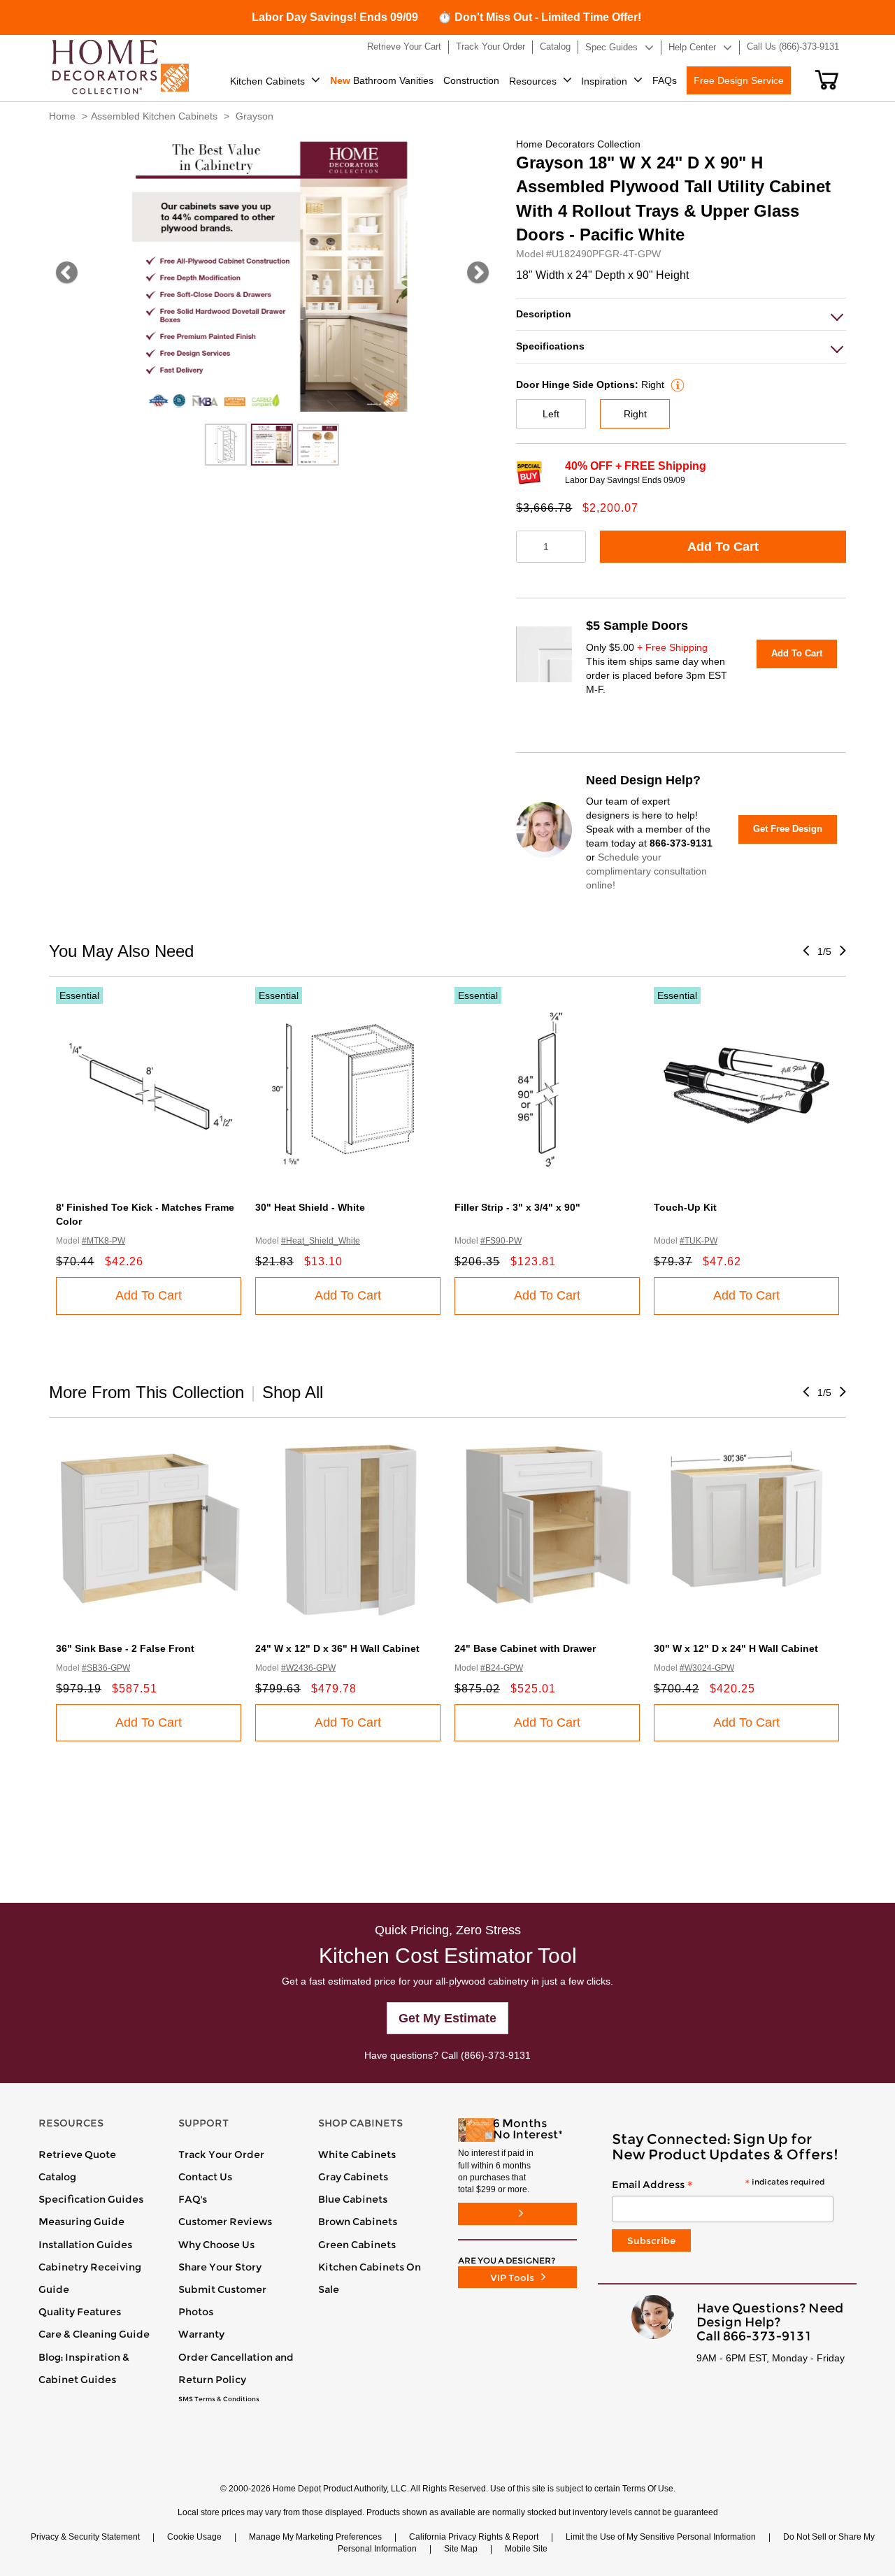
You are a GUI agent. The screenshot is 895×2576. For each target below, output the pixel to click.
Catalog (57, 2177)
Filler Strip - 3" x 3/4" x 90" (517, 1207)
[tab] (681, 314)
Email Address (718, 2185)
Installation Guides (85, 2245)
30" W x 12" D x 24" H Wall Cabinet (736, 1648)
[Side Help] (676, 384)
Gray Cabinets (353, 2177)
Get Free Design (788, 829)
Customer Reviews (225, 2222)
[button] (827, 80)
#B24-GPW (502, 1668)
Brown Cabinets (358, 2222)
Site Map (461, 2549)
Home (62, 116)
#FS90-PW (501, 1241)
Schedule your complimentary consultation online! (646, 871)
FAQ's (193, 2199)
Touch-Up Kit (685, 1207)
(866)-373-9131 (496, 2055)
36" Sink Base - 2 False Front (125, 1648)
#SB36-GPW (106, 1668)
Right (635, 414)
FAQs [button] (665, 80)
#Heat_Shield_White (321, 1241)
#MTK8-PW (103, 1241)
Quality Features (80, 2312)
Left (551, 414)
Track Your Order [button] (491, 46)
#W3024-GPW (707, 1668)
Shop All (293, 1392)
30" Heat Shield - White (310, 1207)
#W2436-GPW (308, 1668)
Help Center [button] (692, 47)
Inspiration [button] (604, 81)
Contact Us (205, 2177)
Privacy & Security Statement (85, 2537)
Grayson (255, 116)
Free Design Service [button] (739, 80)
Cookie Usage (194, 2537)
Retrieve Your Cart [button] (404, 46)
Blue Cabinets (353, 2199)
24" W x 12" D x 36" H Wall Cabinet (337, 1648)
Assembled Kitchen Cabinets (154, 116)
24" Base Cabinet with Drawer (525, 1648)
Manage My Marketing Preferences (315, 2537)
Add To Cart (723, 547)
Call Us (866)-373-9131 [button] (793, 46)
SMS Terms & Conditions (219, 2399)
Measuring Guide (81, 2222)
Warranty (201, 2334)
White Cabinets (357, 2154)
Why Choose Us (216, 2245)
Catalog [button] (555, 46)
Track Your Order (221, 2154)
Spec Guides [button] (611, 47)
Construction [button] (471, 80)
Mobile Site (526, 2549)
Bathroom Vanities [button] (382, 80)
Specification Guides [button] (91, 2199)
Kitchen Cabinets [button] (267, 81)
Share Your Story (220, 2267)
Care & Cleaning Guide (94, 2334)
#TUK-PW (699, 1241)
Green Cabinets (357, 2245)
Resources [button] (533, 81)
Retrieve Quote (77, 2154)
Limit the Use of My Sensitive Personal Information (661, 2537)
